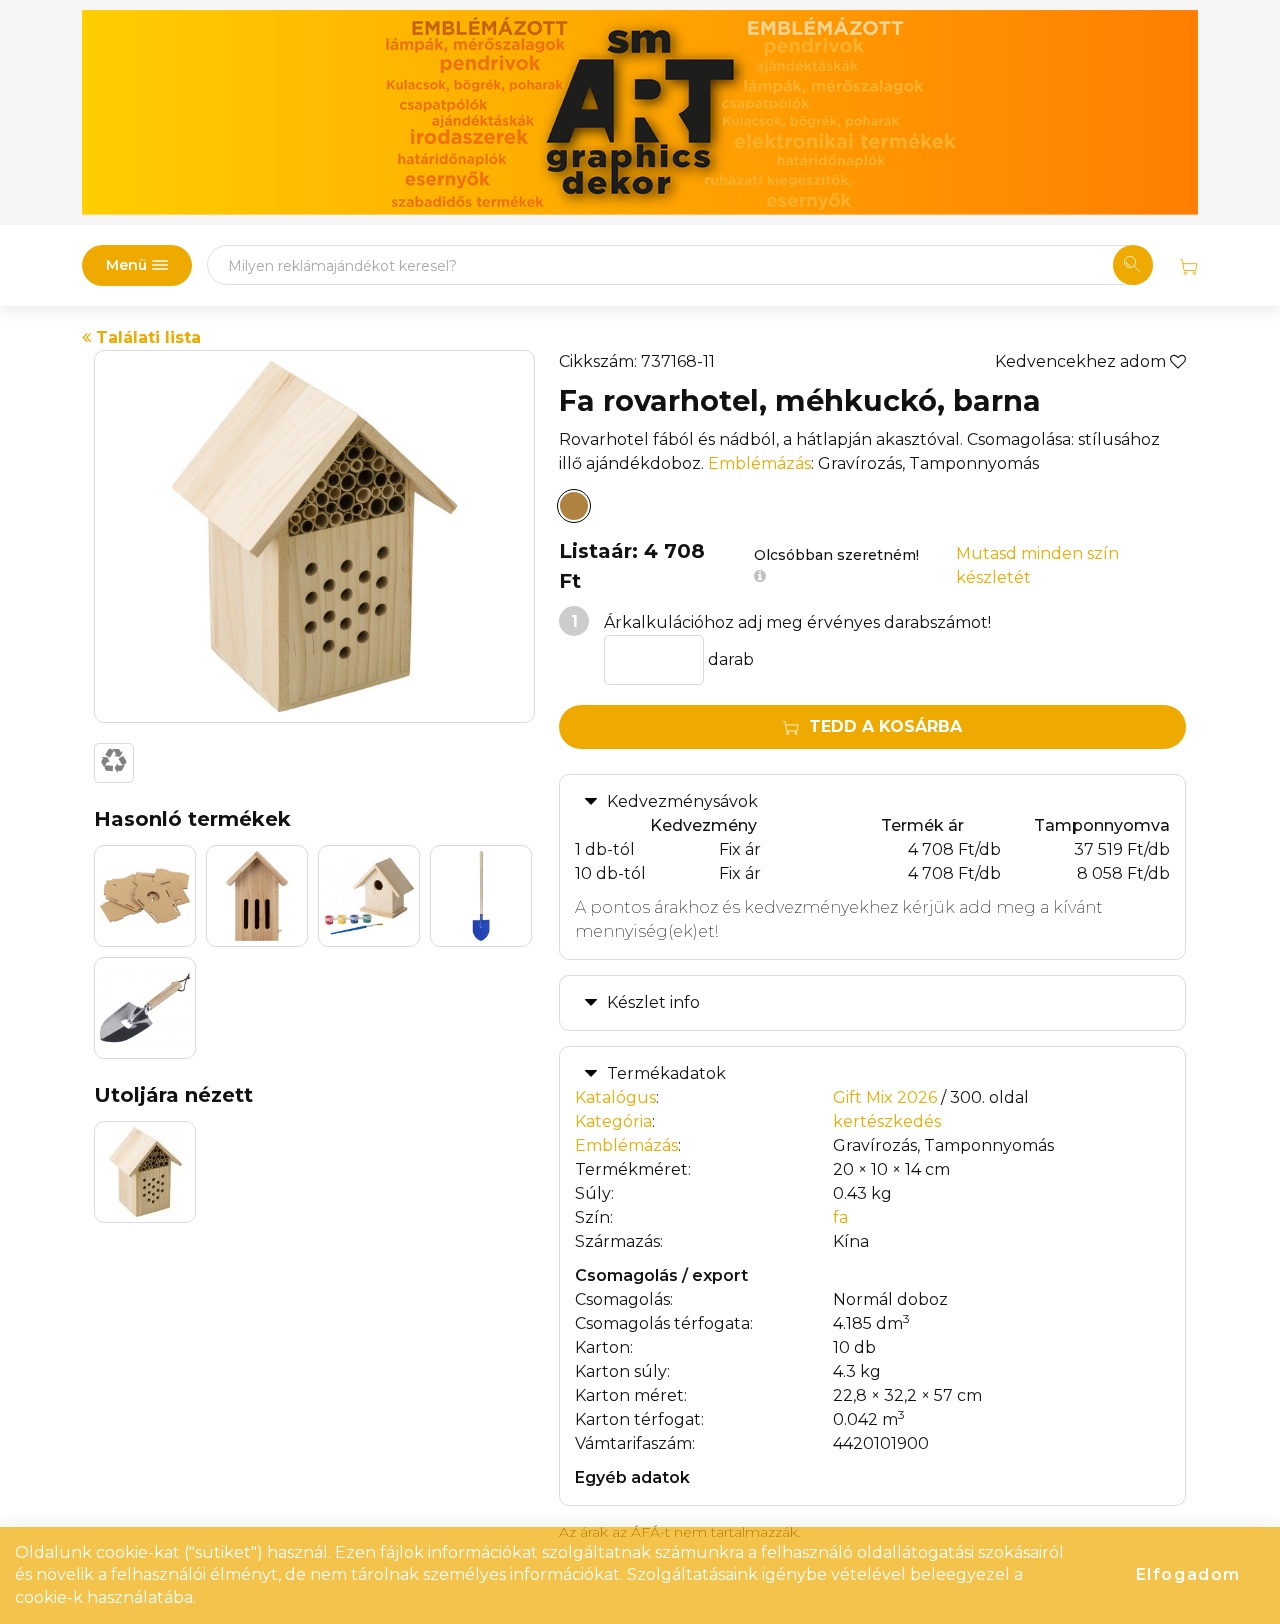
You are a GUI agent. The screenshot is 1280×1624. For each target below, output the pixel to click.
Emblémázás (759, 463)
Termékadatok (666, 1073)
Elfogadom (1188, 1574)
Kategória (613, 1121)
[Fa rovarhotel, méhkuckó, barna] (574, 506)
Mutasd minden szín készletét (1037, 565)
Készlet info (653, 1002)
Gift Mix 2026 (885, 1097)
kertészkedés (887, 1121)
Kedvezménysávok (682, 801)
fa (840, 1217)
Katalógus (615, 1097)
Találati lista (146, 337)
